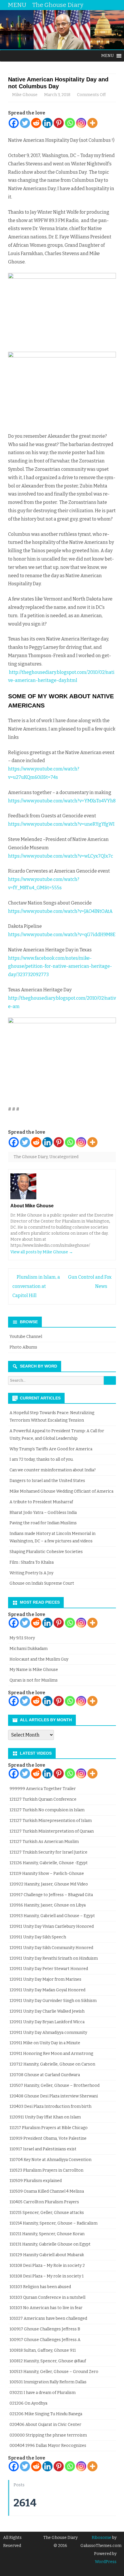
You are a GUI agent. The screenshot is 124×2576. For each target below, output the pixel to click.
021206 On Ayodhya (28, 2403)
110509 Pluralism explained (36, 2181)
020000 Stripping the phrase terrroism (48, 2435)
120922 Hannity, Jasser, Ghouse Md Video (49, 1884)
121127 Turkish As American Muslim (44, 1842)
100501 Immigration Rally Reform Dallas (48, 2382)
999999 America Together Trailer (43, 1789)
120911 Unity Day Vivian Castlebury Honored (52, 1926)
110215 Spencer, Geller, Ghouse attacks (47, 2213)
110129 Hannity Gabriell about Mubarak (47, 2255)
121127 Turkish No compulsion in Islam (47, 1810)
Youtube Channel (26, 1337)
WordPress (106, 2562)
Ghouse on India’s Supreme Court (42, 1583)
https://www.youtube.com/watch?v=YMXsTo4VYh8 (62, 801)
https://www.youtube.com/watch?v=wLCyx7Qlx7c (61, 856)
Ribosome (102, 2538)
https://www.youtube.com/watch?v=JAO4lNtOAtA (60, 911)
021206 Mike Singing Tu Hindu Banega (46, 2414)
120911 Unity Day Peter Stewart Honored (49, 1969)
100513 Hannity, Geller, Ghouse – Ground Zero (54, 2372)
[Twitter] (25, 123)
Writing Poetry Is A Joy (31, 1573)
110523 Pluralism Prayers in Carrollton (46, 2170)
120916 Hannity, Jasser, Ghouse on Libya (48, 1905)
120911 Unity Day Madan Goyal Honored (47, 1990)
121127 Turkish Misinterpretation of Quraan (52, 1831)
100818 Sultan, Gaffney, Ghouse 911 (43, 2350)
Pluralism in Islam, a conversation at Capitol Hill (36, 1286)
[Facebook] (14, 123)
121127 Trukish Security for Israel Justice (48, 1852)
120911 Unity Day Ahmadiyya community (48, 2033)
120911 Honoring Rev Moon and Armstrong (51, 2054)
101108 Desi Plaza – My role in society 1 (47, 2276)
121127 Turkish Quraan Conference (43, 1799)
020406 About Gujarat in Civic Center (45, 2425)
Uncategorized (64, 1157)
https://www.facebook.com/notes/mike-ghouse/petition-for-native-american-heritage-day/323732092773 (60, 966)
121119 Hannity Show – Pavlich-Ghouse (47, 1874)
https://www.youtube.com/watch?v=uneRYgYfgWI (61, 824)
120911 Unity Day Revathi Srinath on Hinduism (54, 1958)
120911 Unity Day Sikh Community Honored (51, 1948)
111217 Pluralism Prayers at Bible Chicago (49, 2128)
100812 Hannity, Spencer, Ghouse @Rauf (48, 2361)
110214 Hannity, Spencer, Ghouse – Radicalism (53, 2223)
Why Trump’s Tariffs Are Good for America (51, 1449)
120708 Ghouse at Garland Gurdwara (45, 2075)
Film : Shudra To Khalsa (32, 1562)
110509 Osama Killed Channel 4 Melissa (47, 2191)
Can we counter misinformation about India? (53, 1470)
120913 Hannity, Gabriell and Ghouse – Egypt (52, 1916)
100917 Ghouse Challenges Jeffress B (45, 2329)
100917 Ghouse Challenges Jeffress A (45, 2340)
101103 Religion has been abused (40, 2287)
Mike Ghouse (25, 95)
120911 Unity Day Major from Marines (45, 1979)
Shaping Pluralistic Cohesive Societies (46, 1552)
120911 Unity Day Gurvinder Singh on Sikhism (53, 2001)
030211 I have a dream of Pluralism (43, 2393)
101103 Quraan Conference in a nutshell (47, 2297)
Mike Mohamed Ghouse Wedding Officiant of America (61, 1491)
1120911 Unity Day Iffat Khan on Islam (45, 2117)
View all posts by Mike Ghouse (42, 1252)
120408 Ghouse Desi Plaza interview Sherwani (54, 2096)
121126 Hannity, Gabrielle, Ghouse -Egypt (49, 1863)
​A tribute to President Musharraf (41, 1502)
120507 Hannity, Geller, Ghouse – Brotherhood (55, 2086)
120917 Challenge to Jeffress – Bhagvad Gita (51, 1895)
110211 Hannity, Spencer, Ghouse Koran (47, 2234)
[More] (92, 123)
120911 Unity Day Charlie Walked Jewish (47, 2011)
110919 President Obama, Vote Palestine (48, 2138)
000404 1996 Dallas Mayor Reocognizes (48, 2446)
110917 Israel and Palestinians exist (43, 2149)
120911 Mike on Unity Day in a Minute (45, 2043)
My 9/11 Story (22, 1638)
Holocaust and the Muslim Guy (39, 1659)
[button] (108, 56)
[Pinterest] (59, 123)
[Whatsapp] (70, 123)
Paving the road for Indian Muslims (43, 1523)
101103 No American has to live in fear (46, 2308)
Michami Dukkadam (29, 1649)
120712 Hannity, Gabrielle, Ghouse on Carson (52, 2064)
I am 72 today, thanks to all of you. (42, 1459)
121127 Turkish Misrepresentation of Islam (51, 1821)
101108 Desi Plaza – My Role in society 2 (47, 2266)
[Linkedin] (47, 123)
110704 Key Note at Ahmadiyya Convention (50, 2160)
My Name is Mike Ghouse (34, 1670)
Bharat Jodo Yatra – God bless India (43, 1513)
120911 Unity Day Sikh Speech (38, 1937)
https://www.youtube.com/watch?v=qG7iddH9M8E (62, 935)
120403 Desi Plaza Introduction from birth (50, 2106)
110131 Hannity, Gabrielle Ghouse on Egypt (50, 2244)
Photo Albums (23, 1347)
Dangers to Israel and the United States (47, 1481)
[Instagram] (81, 123)
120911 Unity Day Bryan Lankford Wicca (47, 2022)
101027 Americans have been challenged (48, 2318)
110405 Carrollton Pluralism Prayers (44, 2202)
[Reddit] (36, 123)
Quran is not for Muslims (34, 1680)
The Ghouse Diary (31, 1157)
